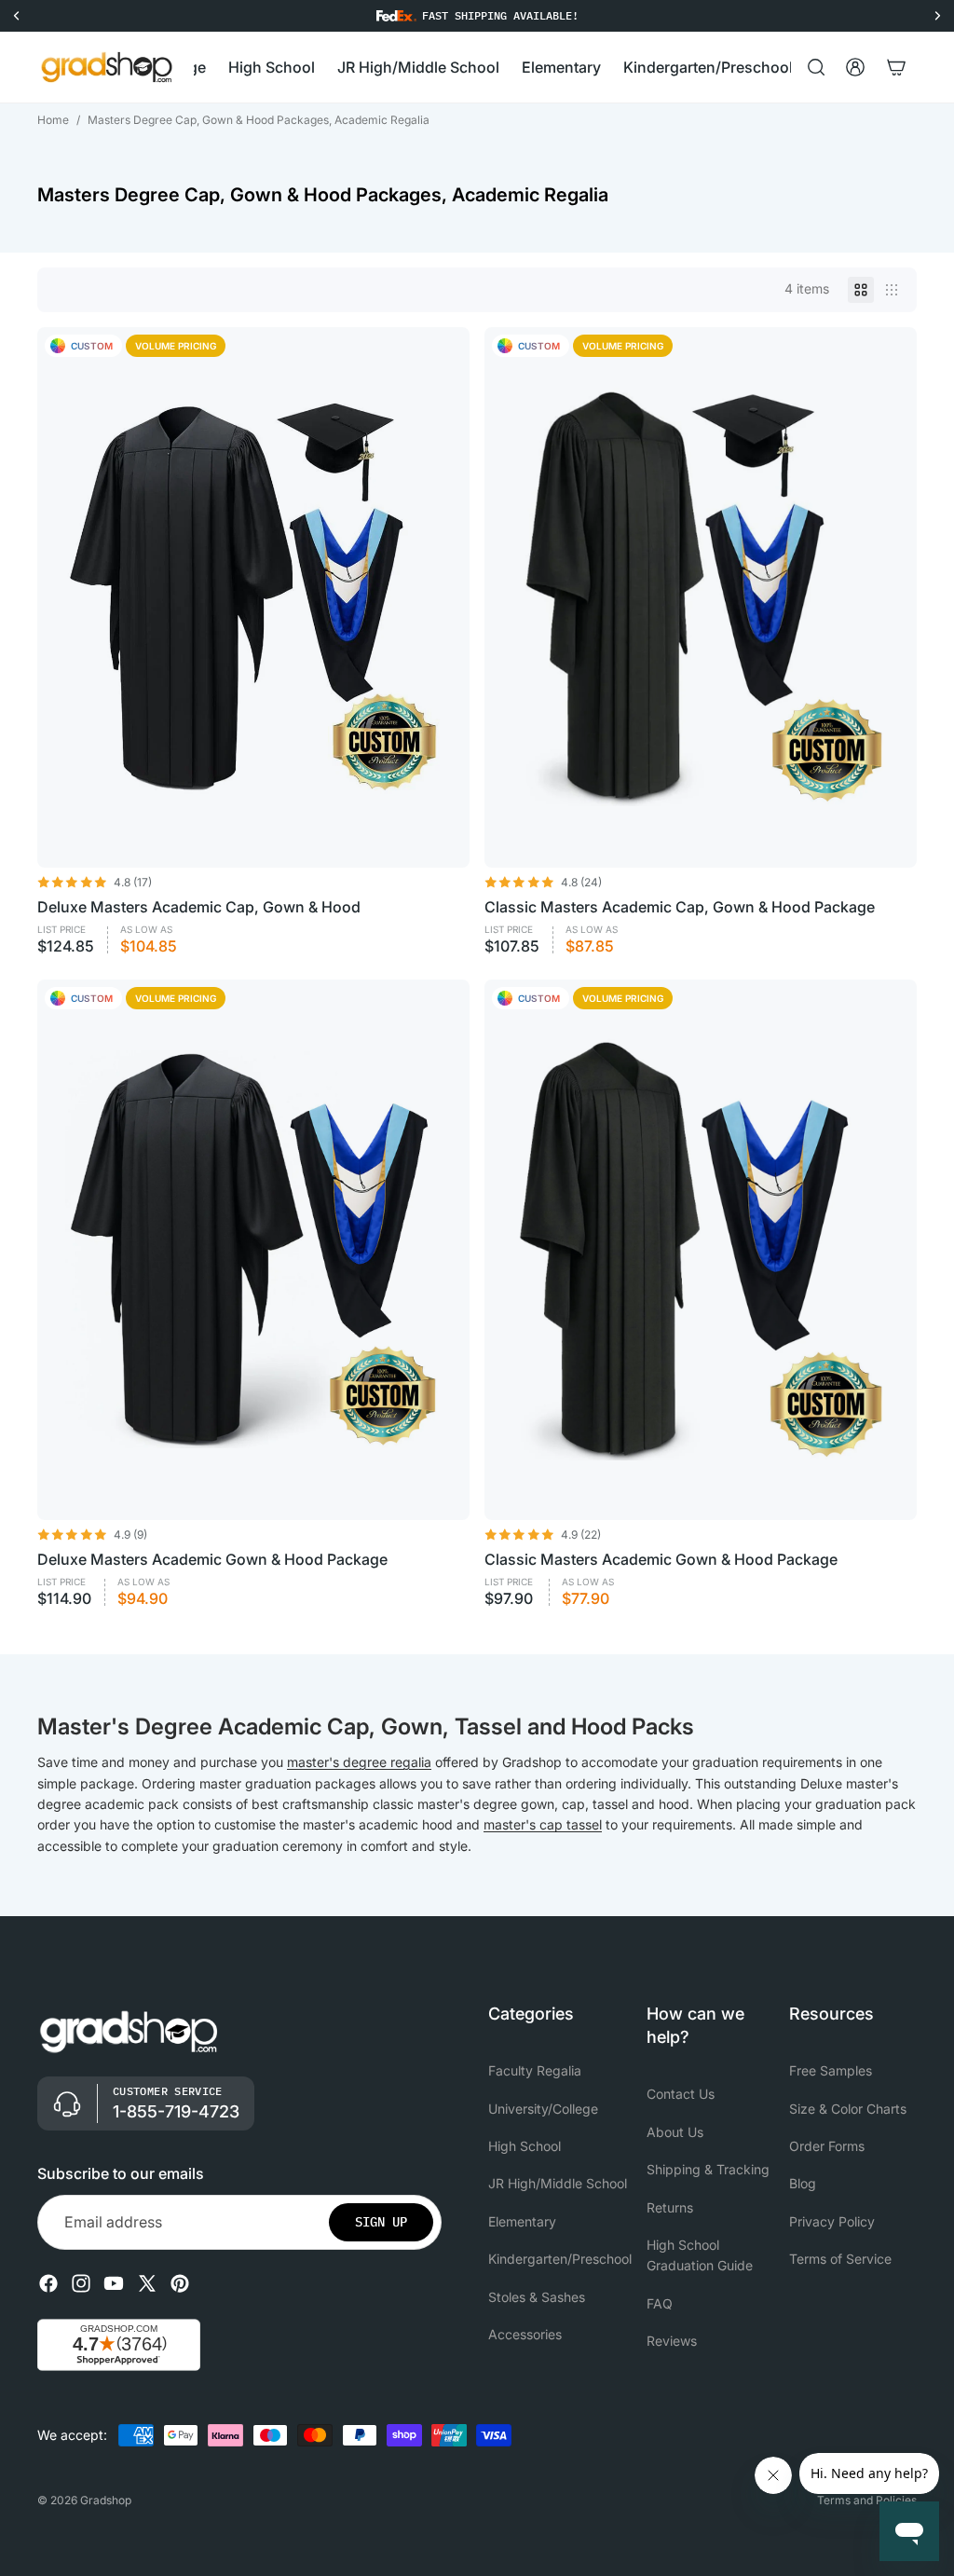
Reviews (672, 2341)
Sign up (381, 2223)
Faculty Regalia (535, 2070)
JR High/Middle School (558, 2184)
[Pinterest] (180, 2284)
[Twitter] (147, 2284)
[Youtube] (114, 2284)
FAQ (660, 2303)
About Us (675, 2132)
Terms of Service (840, 2259)
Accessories (525, 2334)
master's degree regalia (359, 1762)
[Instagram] (81, 2284)
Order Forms (827, 2146)
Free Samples (831, 2070)
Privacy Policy (832, 2221)
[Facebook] (48, 2284)
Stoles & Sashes (537, 2297)
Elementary (522, 2221)
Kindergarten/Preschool (560, 2259)
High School (525, 2146)
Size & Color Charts (848, 2109)
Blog (803, 2184)
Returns (670, 2207)
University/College (543, 2109)
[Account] (855, 67)
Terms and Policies (867, 2500)
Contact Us (681, 2095)
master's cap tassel (543, 1824)
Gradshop (106, 2500)
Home (53, 120)
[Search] (816, 67)
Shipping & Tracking (708, 2169)
